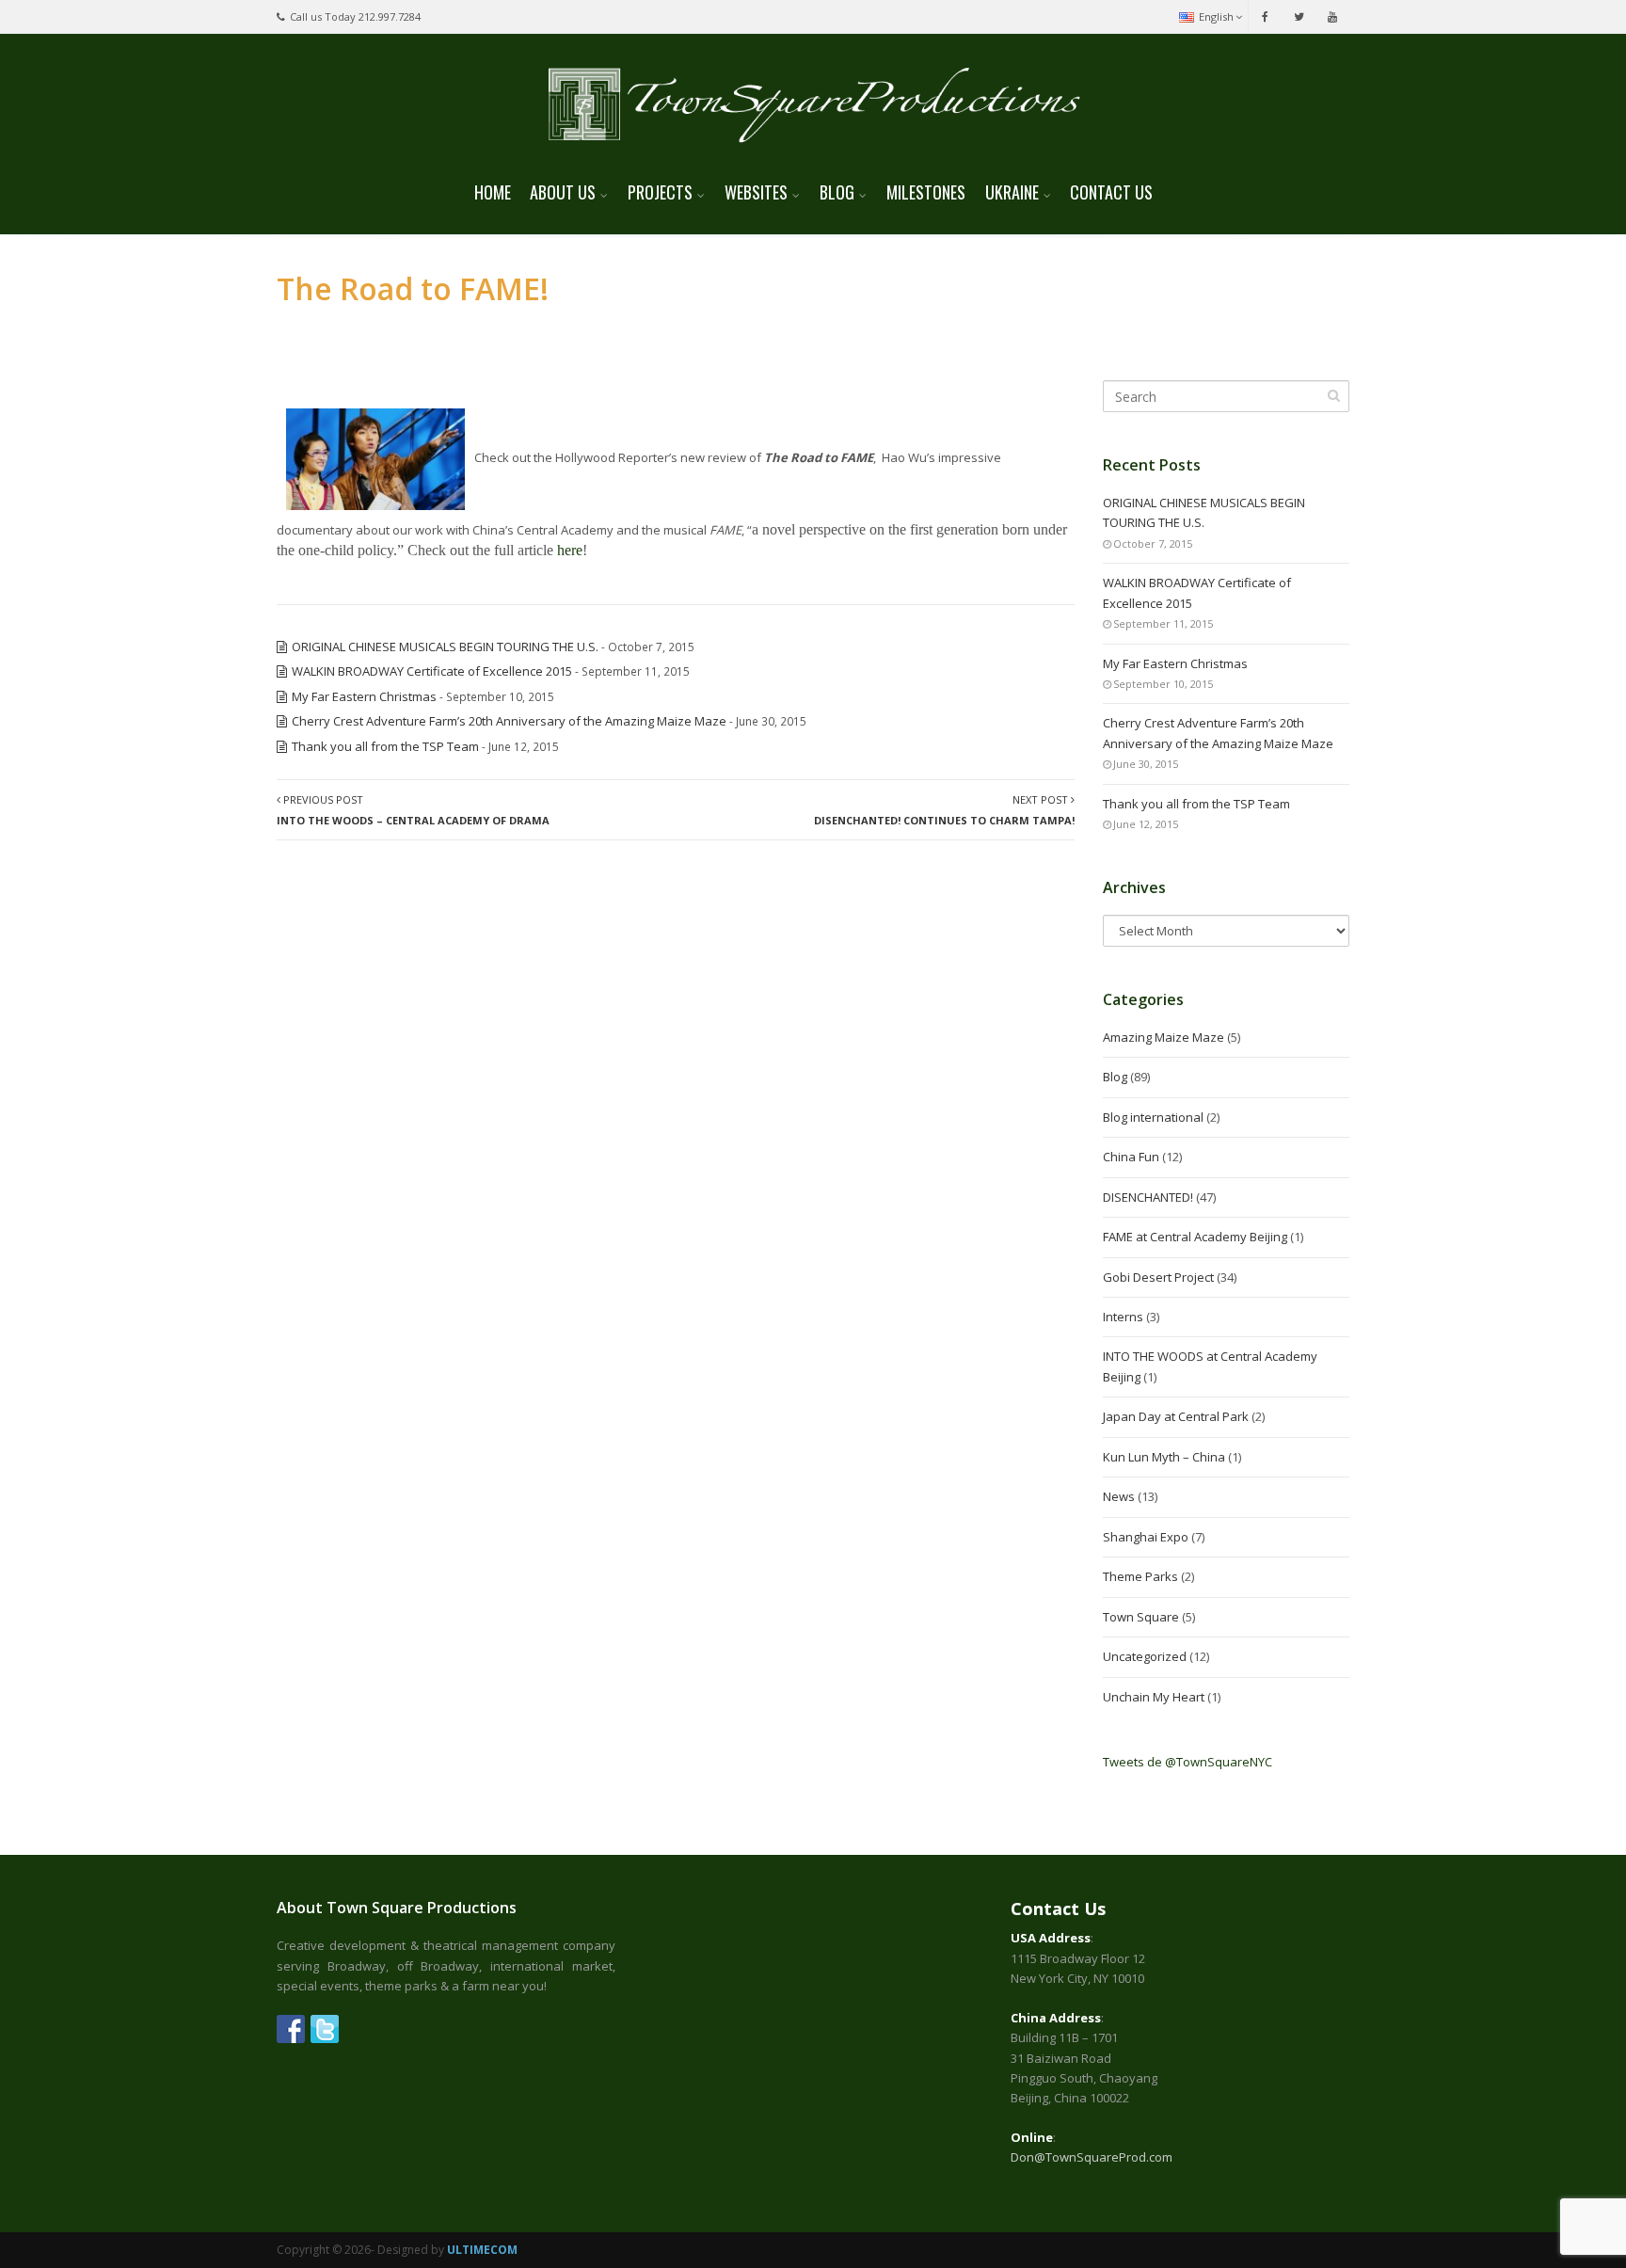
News (1119, 1496)
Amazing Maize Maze (1164, 1037)
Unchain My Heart (1154, 1697)
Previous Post (413, 809)
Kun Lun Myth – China (1164, 1457)
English (1216, 16)
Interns (1123, 1317)
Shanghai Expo (1146, 1537)
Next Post (944, 809)
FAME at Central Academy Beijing (1195, 1237)
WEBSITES (756, 192)
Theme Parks (1140, 1576)
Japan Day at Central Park (1176, 1416)
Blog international (1153, 1117)
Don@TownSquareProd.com (1092, 2157)
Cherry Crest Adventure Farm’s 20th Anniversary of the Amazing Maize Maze (509, 721)
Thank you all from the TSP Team (385, 746)
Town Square (1141, 1617)
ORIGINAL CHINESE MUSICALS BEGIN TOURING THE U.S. (445, 647)
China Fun (1131, 1157)
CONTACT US (1111, 192)
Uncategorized (1145, 1656)
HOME (493, 192)
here (570, 550)
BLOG (837, 192)
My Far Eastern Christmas (364, 696)
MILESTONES (926, 192)
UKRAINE (1012, 192)
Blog (1115, 1077)
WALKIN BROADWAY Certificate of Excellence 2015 (432, 671)
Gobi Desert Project (1158, 1277)
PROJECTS (660, 192)
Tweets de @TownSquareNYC (1188, 1762)
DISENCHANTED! (1148, 1197)
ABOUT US (563, 192)
